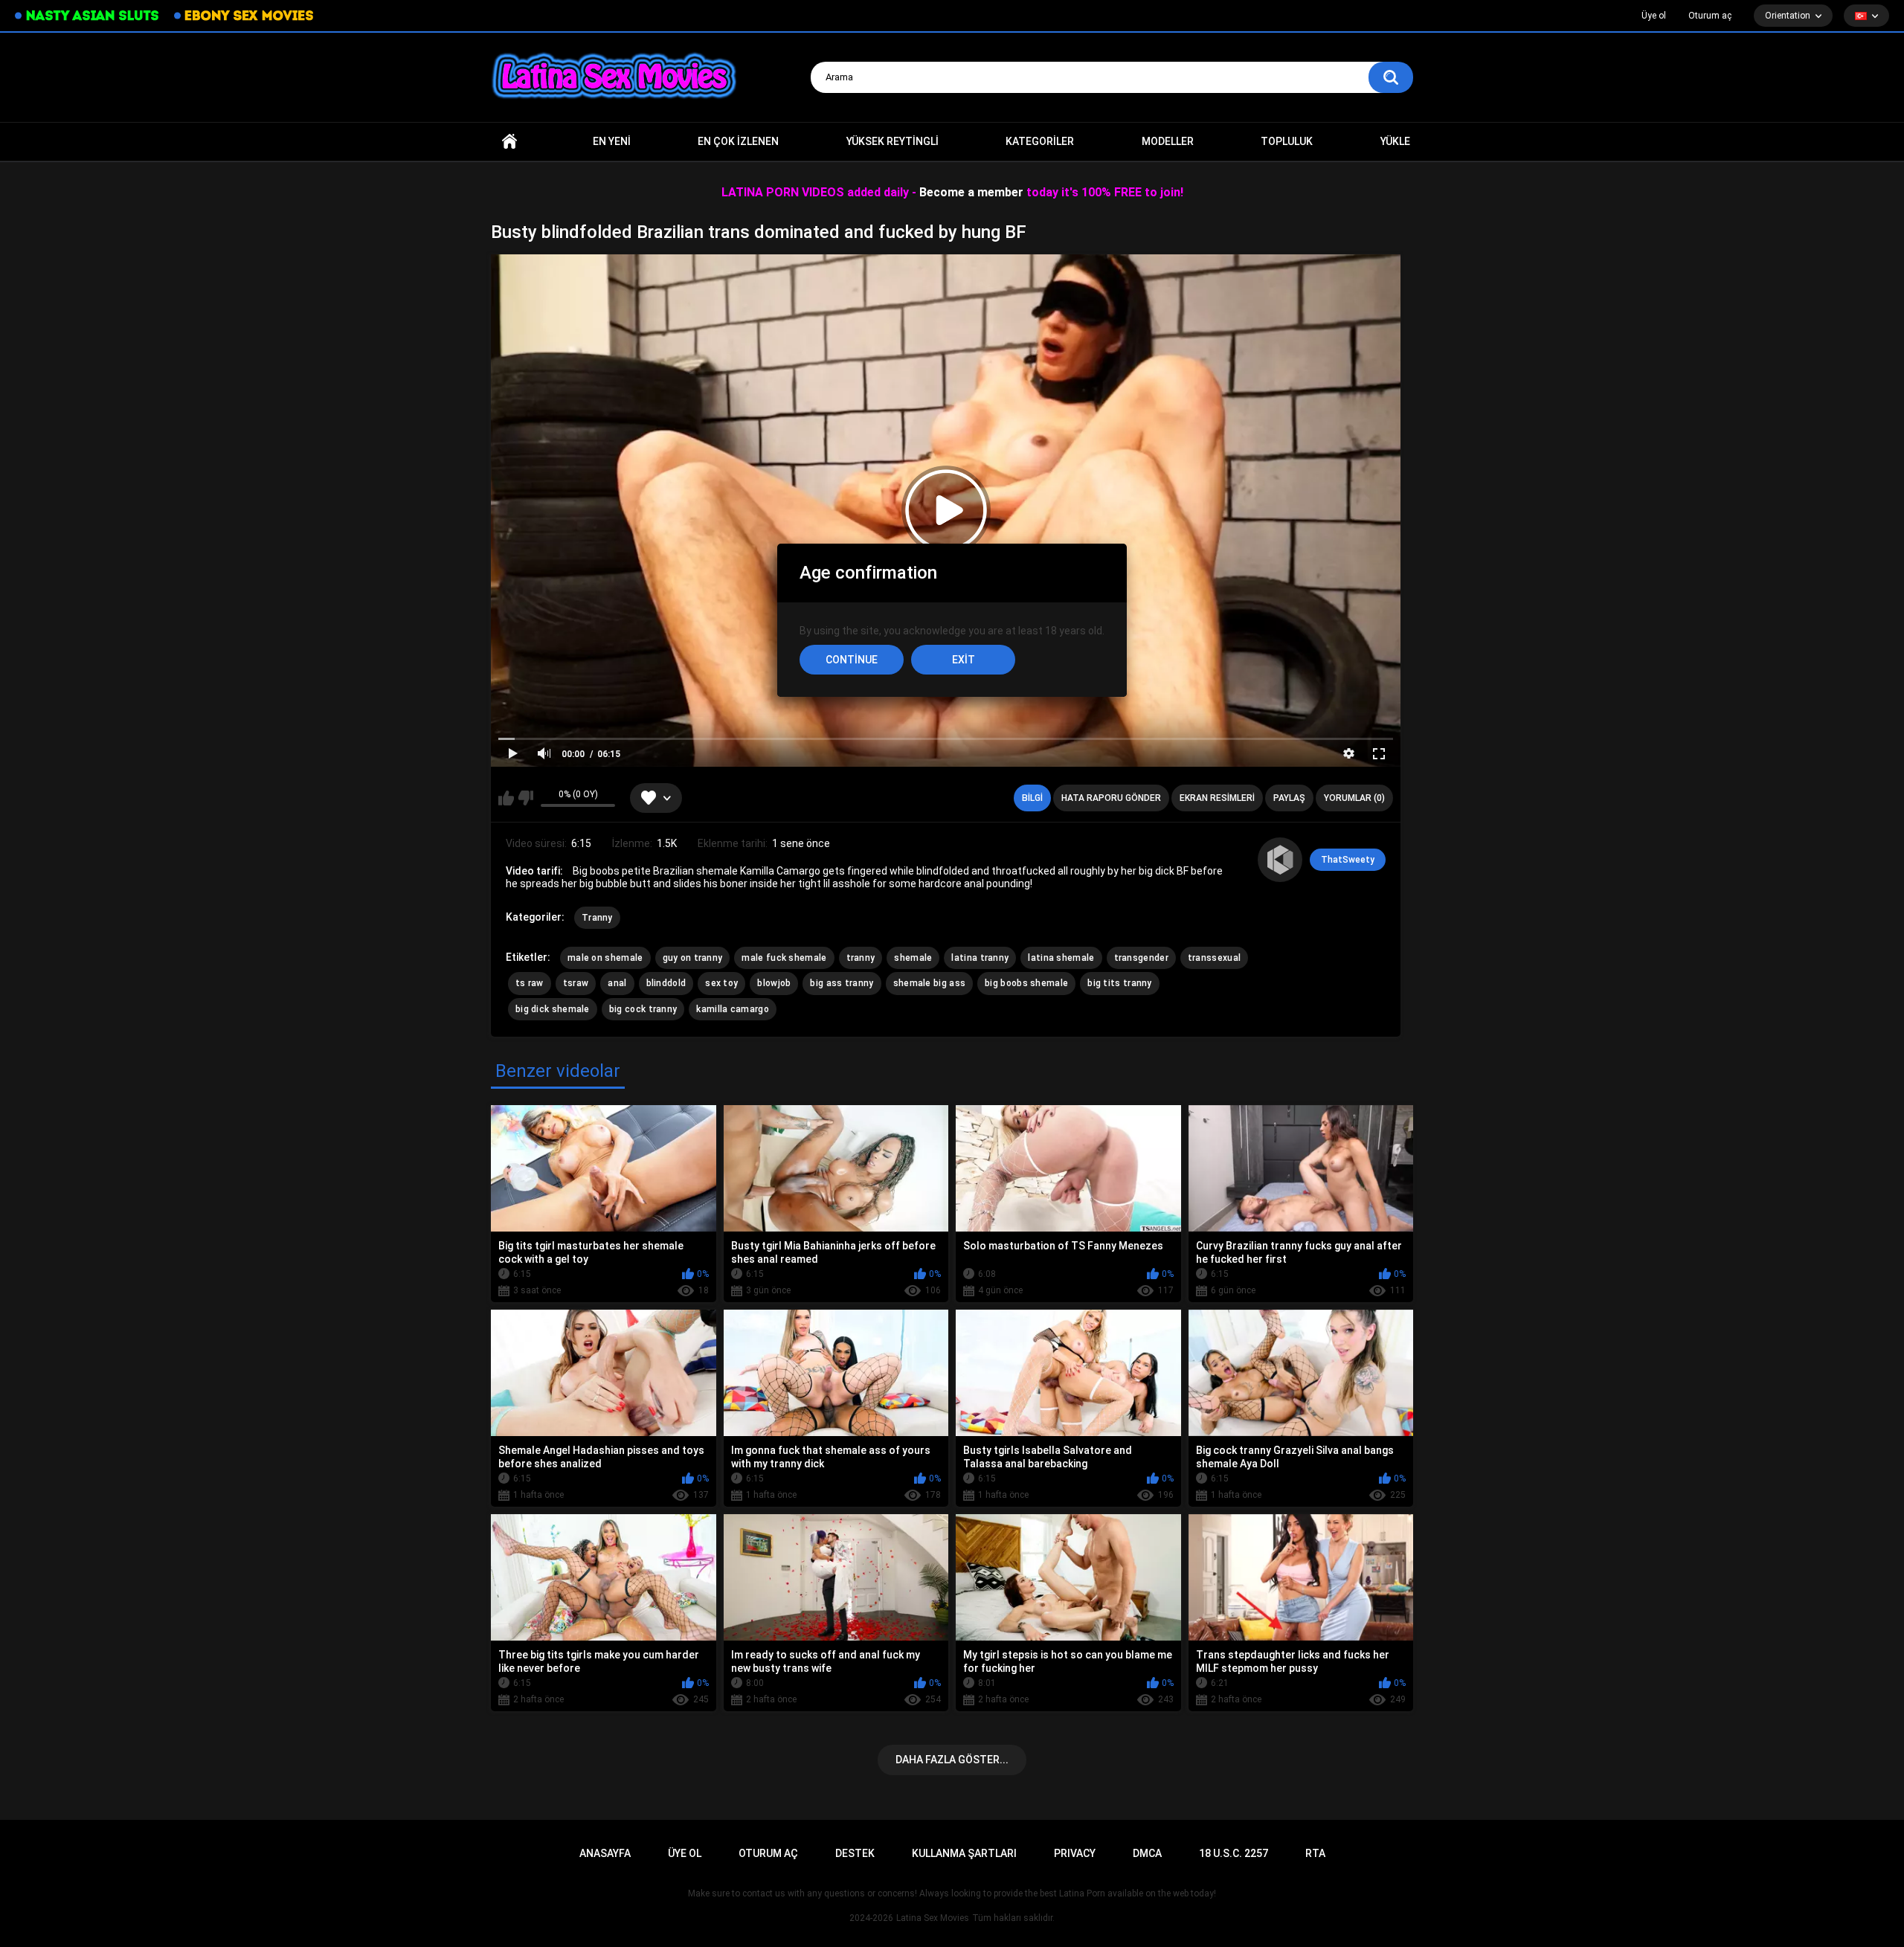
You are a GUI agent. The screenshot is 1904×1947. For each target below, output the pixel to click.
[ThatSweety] (1280, 860)
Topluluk (1287, 141)
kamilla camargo (733, 1009)
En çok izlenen (738, 141)
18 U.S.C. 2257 (1234, 1853)
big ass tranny (842, 983)
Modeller (1168, 141)
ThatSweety (1348, 860)
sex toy (721, 983)
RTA (1315, 1853)
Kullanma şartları (964, 1853)
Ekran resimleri (1217, 798)
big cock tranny (643, 1009)
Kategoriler (1040, 141)
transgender (1141, 958)
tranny (861, 958)
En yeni (612, 141)
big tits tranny (1120, 983)
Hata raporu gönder (1111, 798)
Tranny (597, 918)
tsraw (576, 983)
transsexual (1214, 958)
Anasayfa (509, 142)
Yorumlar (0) (1354, 798)
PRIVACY (1075, 1853)
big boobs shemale (1026, 983)
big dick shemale (553, 1009)
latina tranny (980, 958)
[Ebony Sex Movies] (244, 16)
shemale (913, 958)
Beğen (506, 798)
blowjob (774, 983)
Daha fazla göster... (952, 1760)
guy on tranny (693, 958)
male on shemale (605, 958)
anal (617, 983)
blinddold (666, 983)
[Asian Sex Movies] (87, 16)
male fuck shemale (784, 958)
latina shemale (1061, 958)
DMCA (1147, 1853)
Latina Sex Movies (933, 1918)
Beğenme (525, 798)
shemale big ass (930, 983)
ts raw (530, 983)
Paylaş (1289, 798)
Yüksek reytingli (892, 141)
